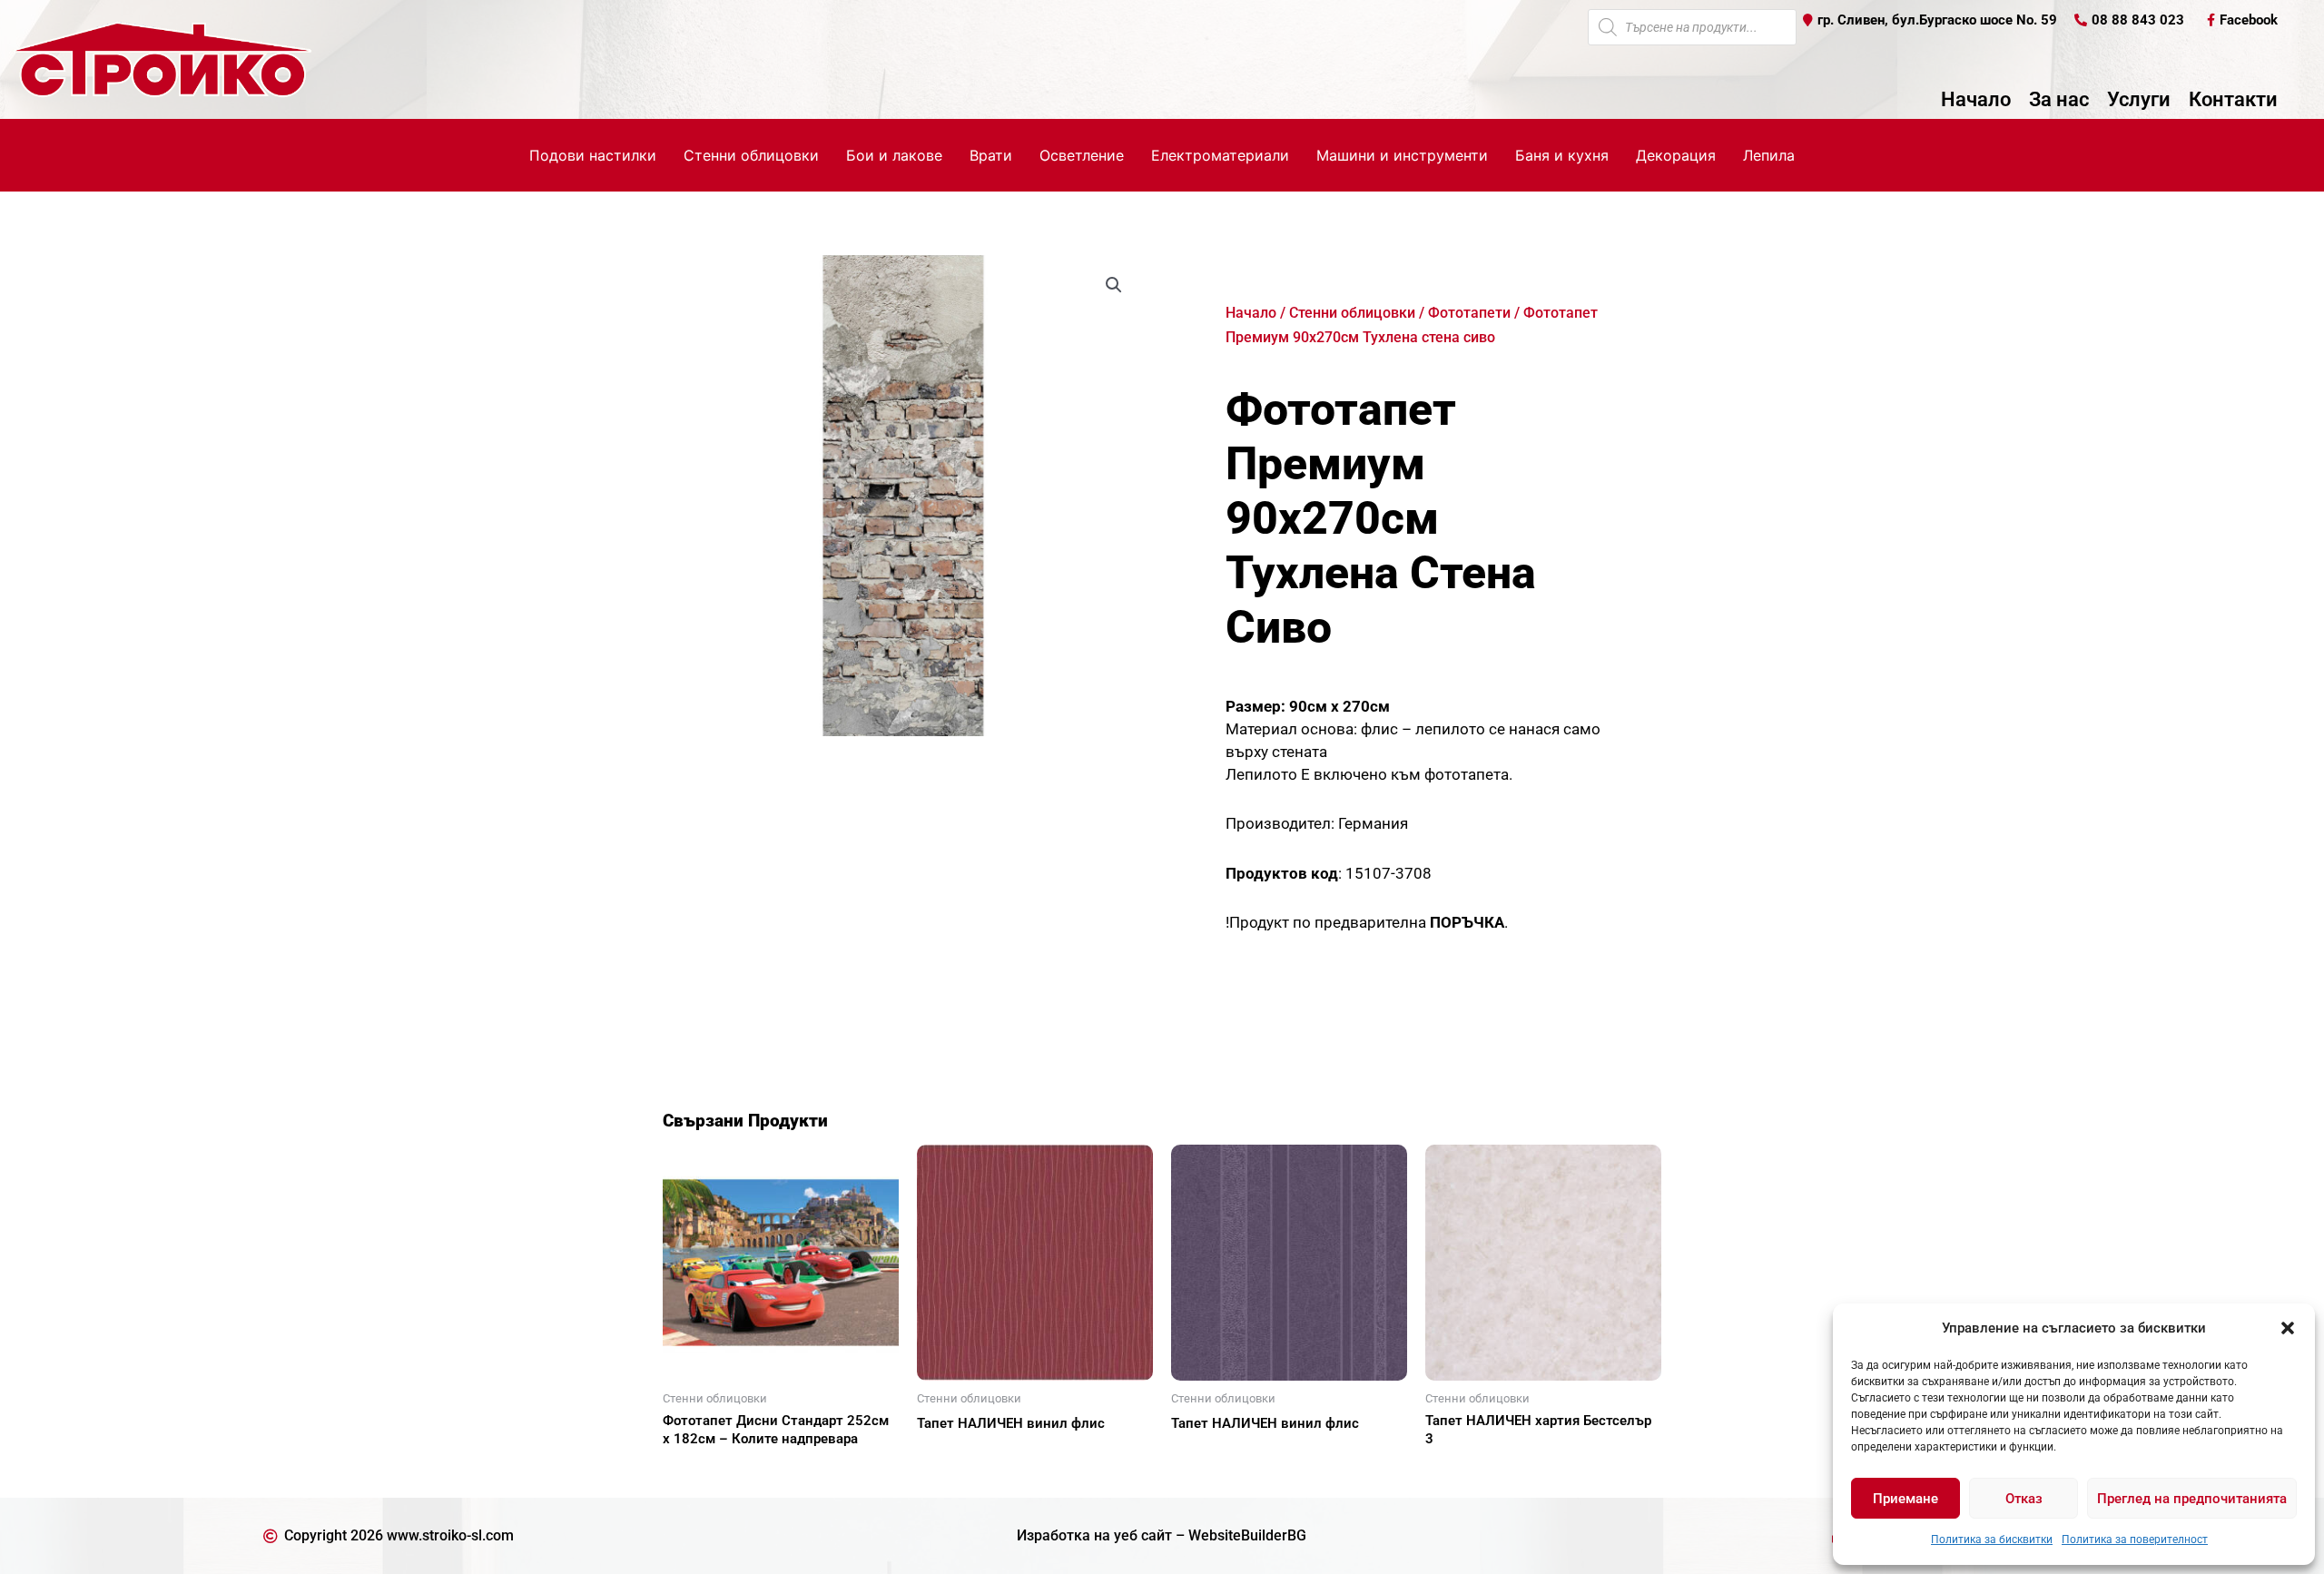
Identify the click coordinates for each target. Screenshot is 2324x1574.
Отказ (2024, 1499)
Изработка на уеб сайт (1094, 1535)
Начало (1976, 100)
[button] (2288, 1328)
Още (699, 1471)
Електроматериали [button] (1220, 155)
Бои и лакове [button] (894, 155)
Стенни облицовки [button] (751, 155)
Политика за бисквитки (1992, 1540)
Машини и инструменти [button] (1402, 155)
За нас (2059, 100)
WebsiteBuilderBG (1247, 1535)
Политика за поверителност (2135, 1540)
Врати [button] (991, 155)
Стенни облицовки (1352, 313)
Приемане (1905, 1499)
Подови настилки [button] (593, 155)
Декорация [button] (1676, 155)
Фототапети (1469, 313)
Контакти (2233, 100)
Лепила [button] (1769, 155)
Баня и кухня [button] (1562, 155)
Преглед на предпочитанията (2192, 1499)
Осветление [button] (1082, 155)
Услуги (2139, 100)
